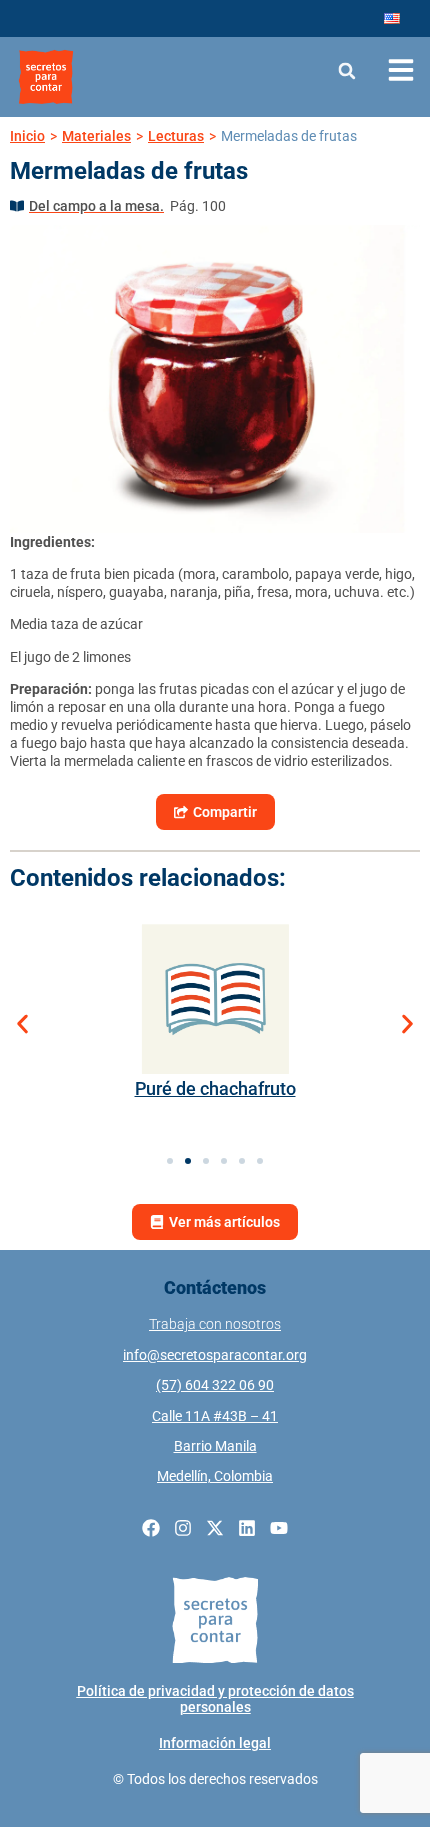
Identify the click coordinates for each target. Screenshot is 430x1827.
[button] (347, 70)
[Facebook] (151, 1528)
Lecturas (176, 136)
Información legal (215, 1743)
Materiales (96, 136)
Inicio (27, 136)
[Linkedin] (247, 1528)
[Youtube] (279, 1528)
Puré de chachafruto (215, 1088)
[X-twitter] (215, 1528)
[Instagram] (183, 1528)
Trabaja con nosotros (215, 1324)
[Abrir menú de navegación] (401, 70)
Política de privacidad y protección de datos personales (215, 1699)
